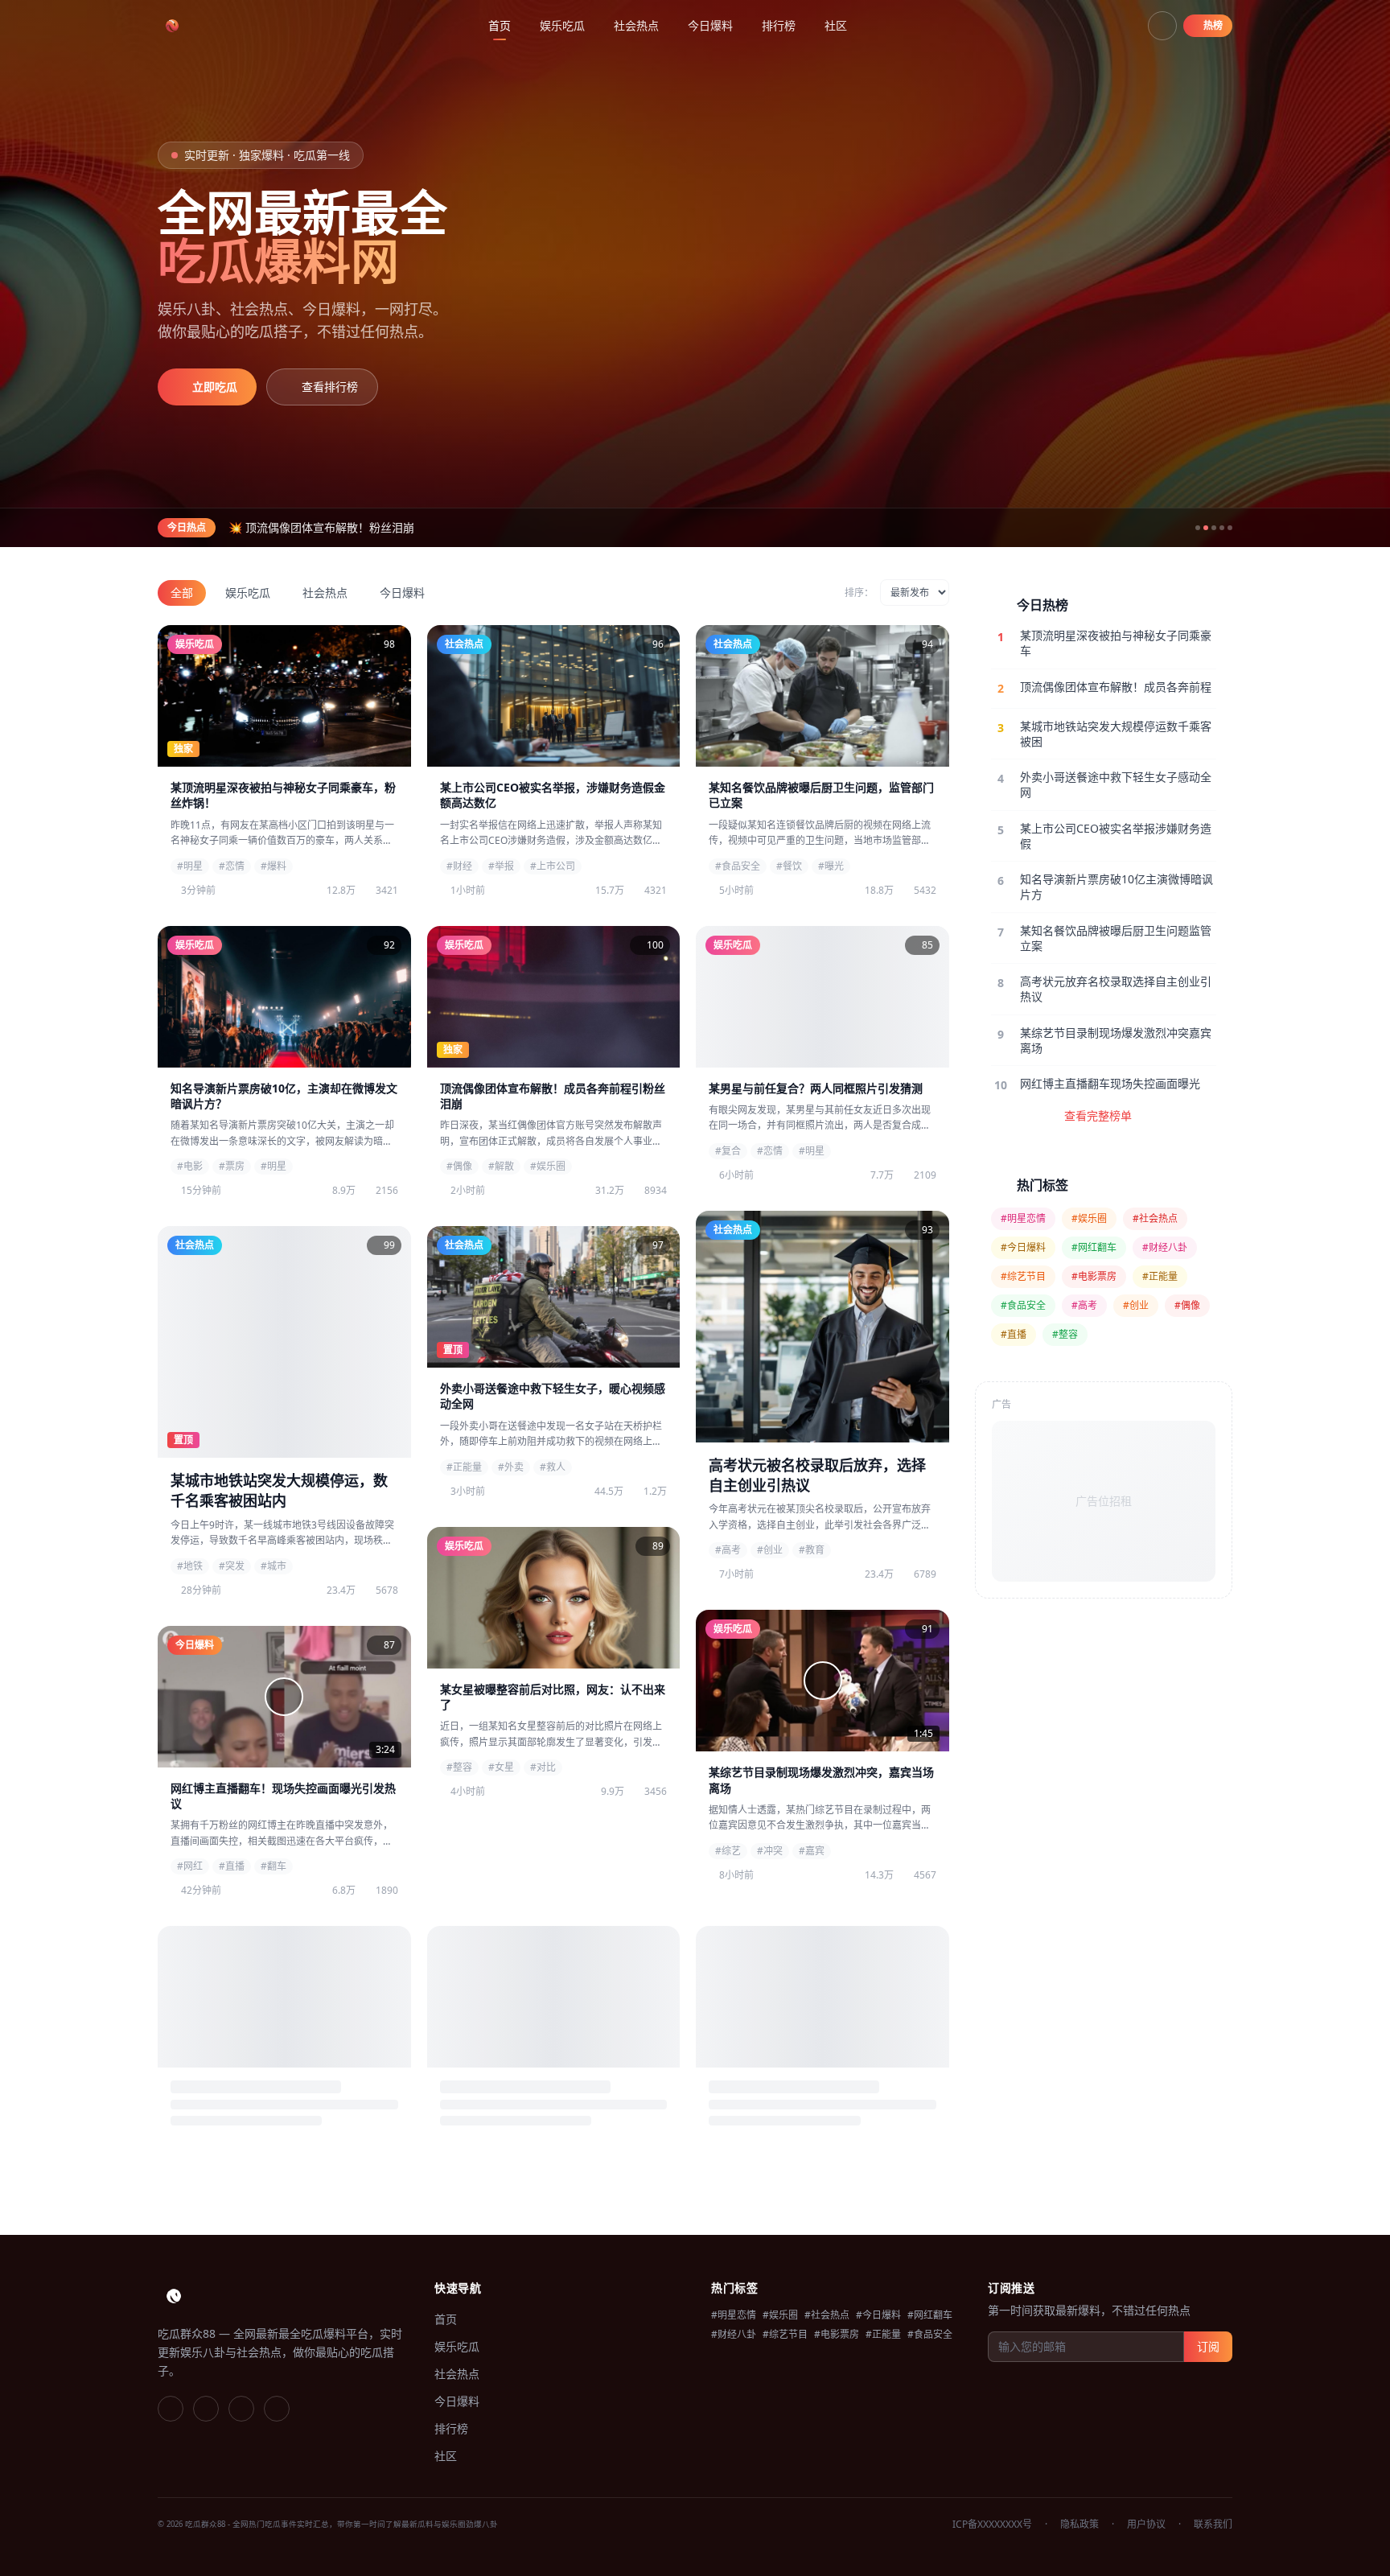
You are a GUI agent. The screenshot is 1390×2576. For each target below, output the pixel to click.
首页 (500, 25)
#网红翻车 (1094, 1247)
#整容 (1065, 1334)
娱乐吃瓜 (562, 25)
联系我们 (1213, 2525)
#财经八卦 (1165, 1247)
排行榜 (779, 25)
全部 (182, 593)
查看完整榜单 (1098, 1115)
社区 (836, 25)
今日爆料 (710, 25)
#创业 (1136, 1305)
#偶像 (1187, 1305)
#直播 (1014, 1334)
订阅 (1208, 2346)
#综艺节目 (1023, 1276)
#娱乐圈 (1089, 1218)
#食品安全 (1023, 1305)
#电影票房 (1094, 1276)
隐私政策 (1080, 2525)
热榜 (1213, 25)
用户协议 (1146, 2525)
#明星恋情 (1023, 1218)
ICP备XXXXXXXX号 (992, 2525)
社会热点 (636, 25)
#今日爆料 (1023, 1247)
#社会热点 (1155, 1218)
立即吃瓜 (215, 387)
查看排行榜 (330, 387)
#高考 (1084, 1305)
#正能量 (1160, 1276)
